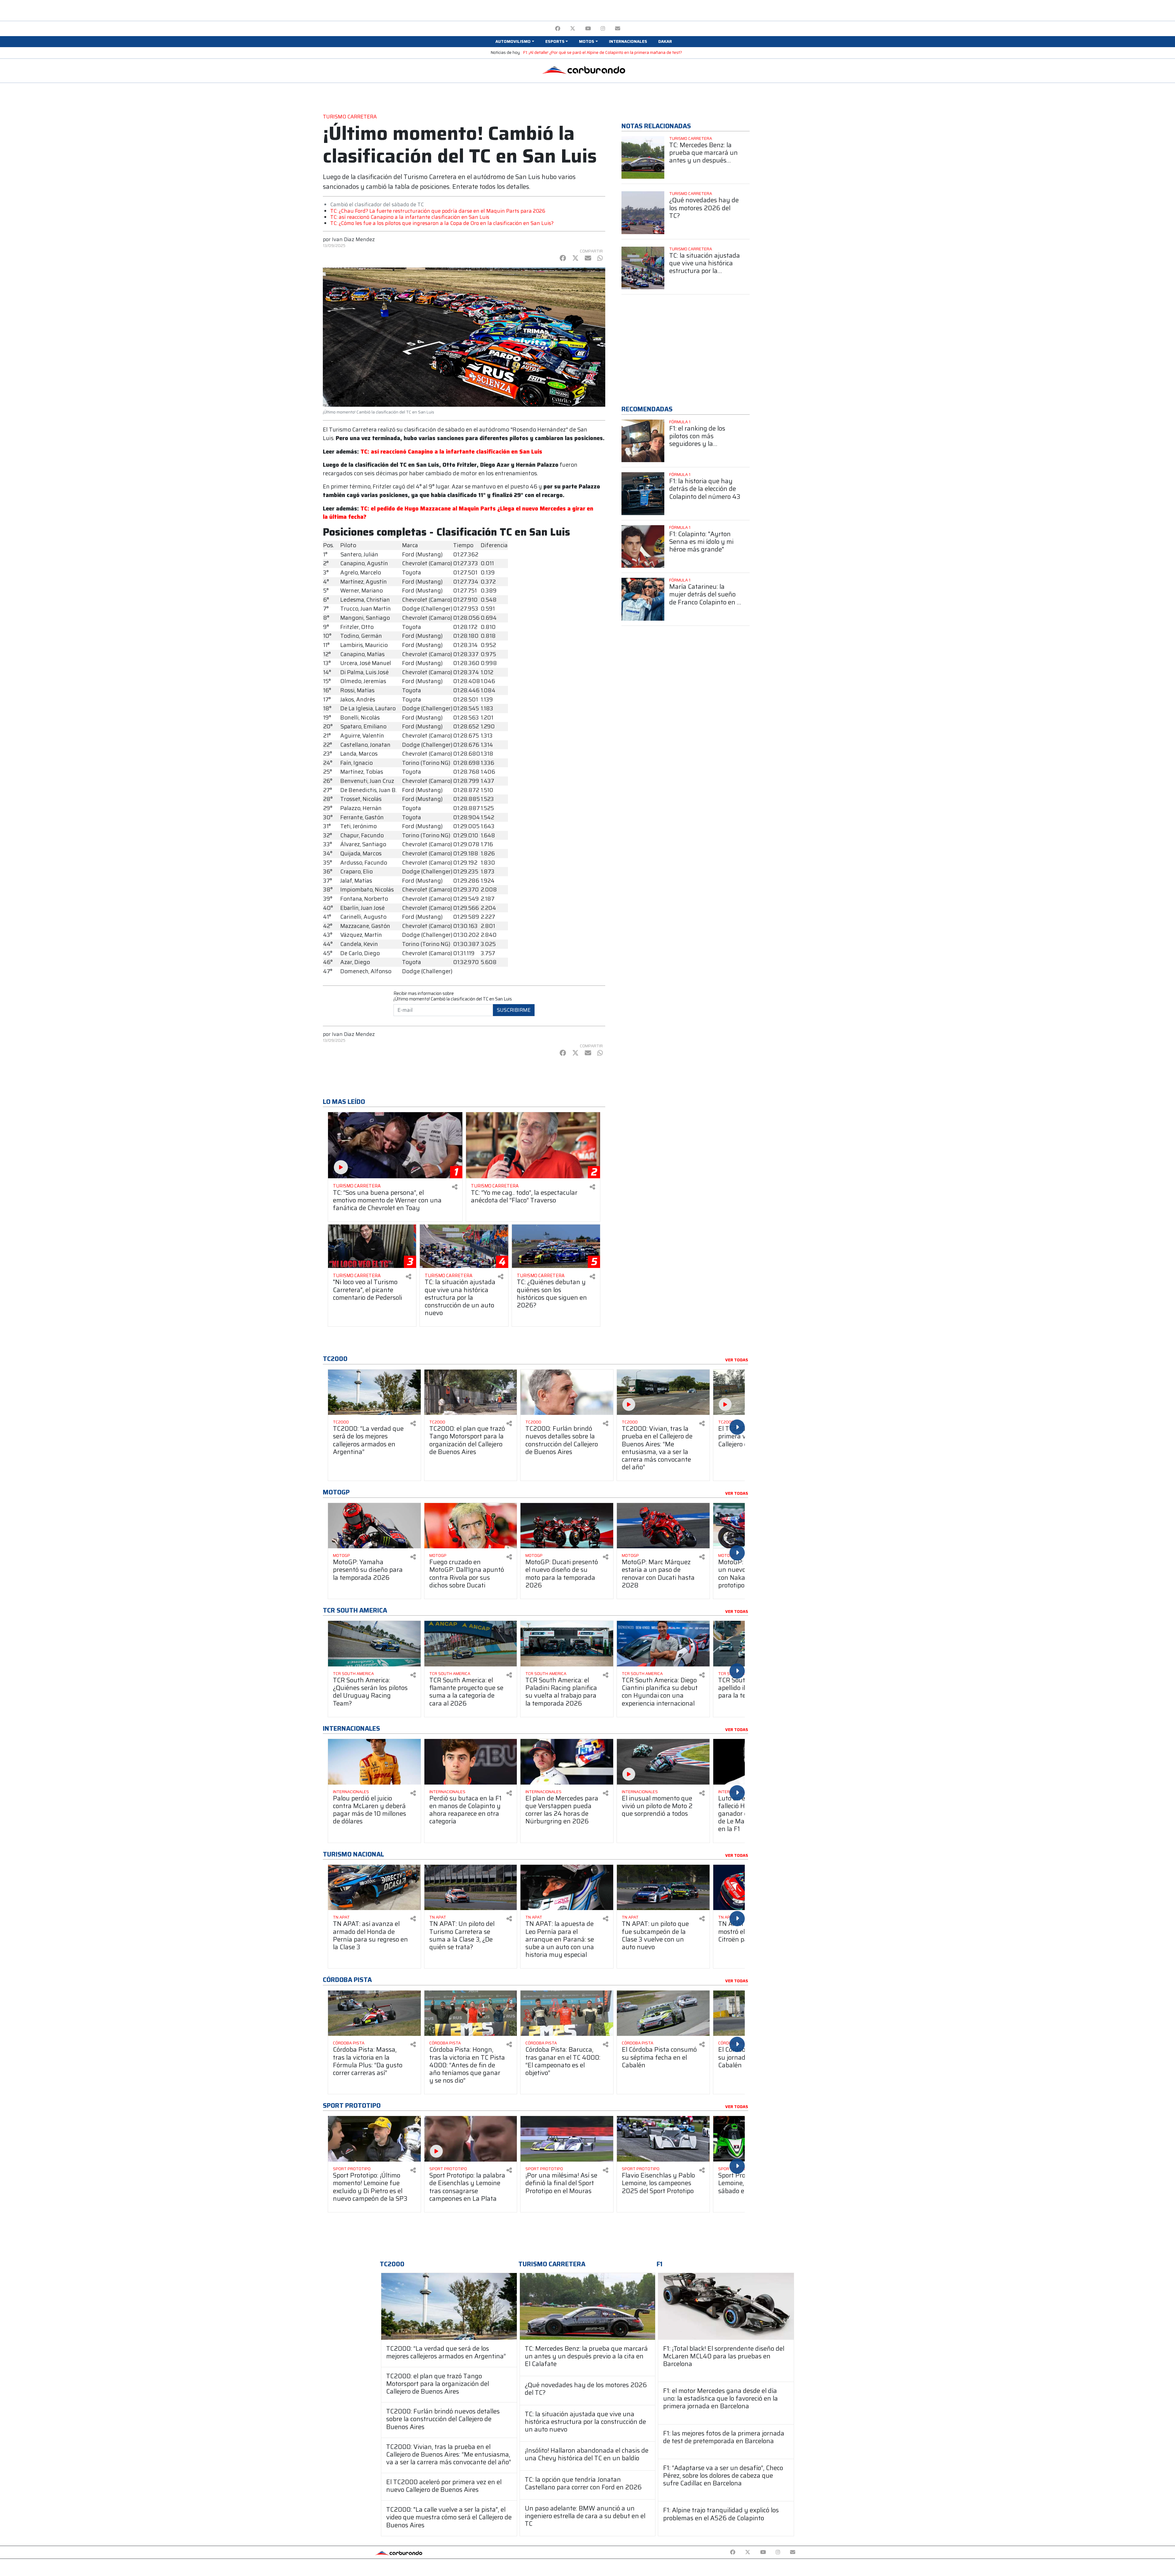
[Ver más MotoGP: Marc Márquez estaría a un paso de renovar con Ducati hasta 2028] (663, 1526)
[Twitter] (573, 29)
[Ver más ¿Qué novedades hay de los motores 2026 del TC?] (643, 213)
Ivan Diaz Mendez (353, 239)
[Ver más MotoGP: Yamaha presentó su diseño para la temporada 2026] (374, 1526)
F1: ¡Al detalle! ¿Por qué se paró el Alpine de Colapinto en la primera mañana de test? (603, 52)
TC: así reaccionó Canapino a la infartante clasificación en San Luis (410, 217)
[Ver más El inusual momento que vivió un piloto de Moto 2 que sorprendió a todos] (663, 1762)
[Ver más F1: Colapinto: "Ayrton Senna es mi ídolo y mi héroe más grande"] (643, 547)
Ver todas (737, 1360)
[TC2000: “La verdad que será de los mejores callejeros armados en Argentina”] (449, 2306)
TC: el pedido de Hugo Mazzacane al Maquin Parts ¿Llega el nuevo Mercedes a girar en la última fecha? (458, 513)
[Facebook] (558, 29)
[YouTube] (588, 29)
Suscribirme (514, 1010)
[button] (515, 42)
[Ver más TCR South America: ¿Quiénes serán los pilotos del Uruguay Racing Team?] (374, 1644)
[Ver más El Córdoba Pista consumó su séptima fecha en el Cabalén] (663, 2013)
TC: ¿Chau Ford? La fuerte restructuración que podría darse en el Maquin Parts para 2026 (438, 211)
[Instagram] (603, 29)
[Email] (618, 29)
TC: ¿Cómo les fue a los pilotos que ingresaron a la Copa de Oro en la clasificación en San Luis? (442, 223)
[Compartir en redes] (455, 1187)
